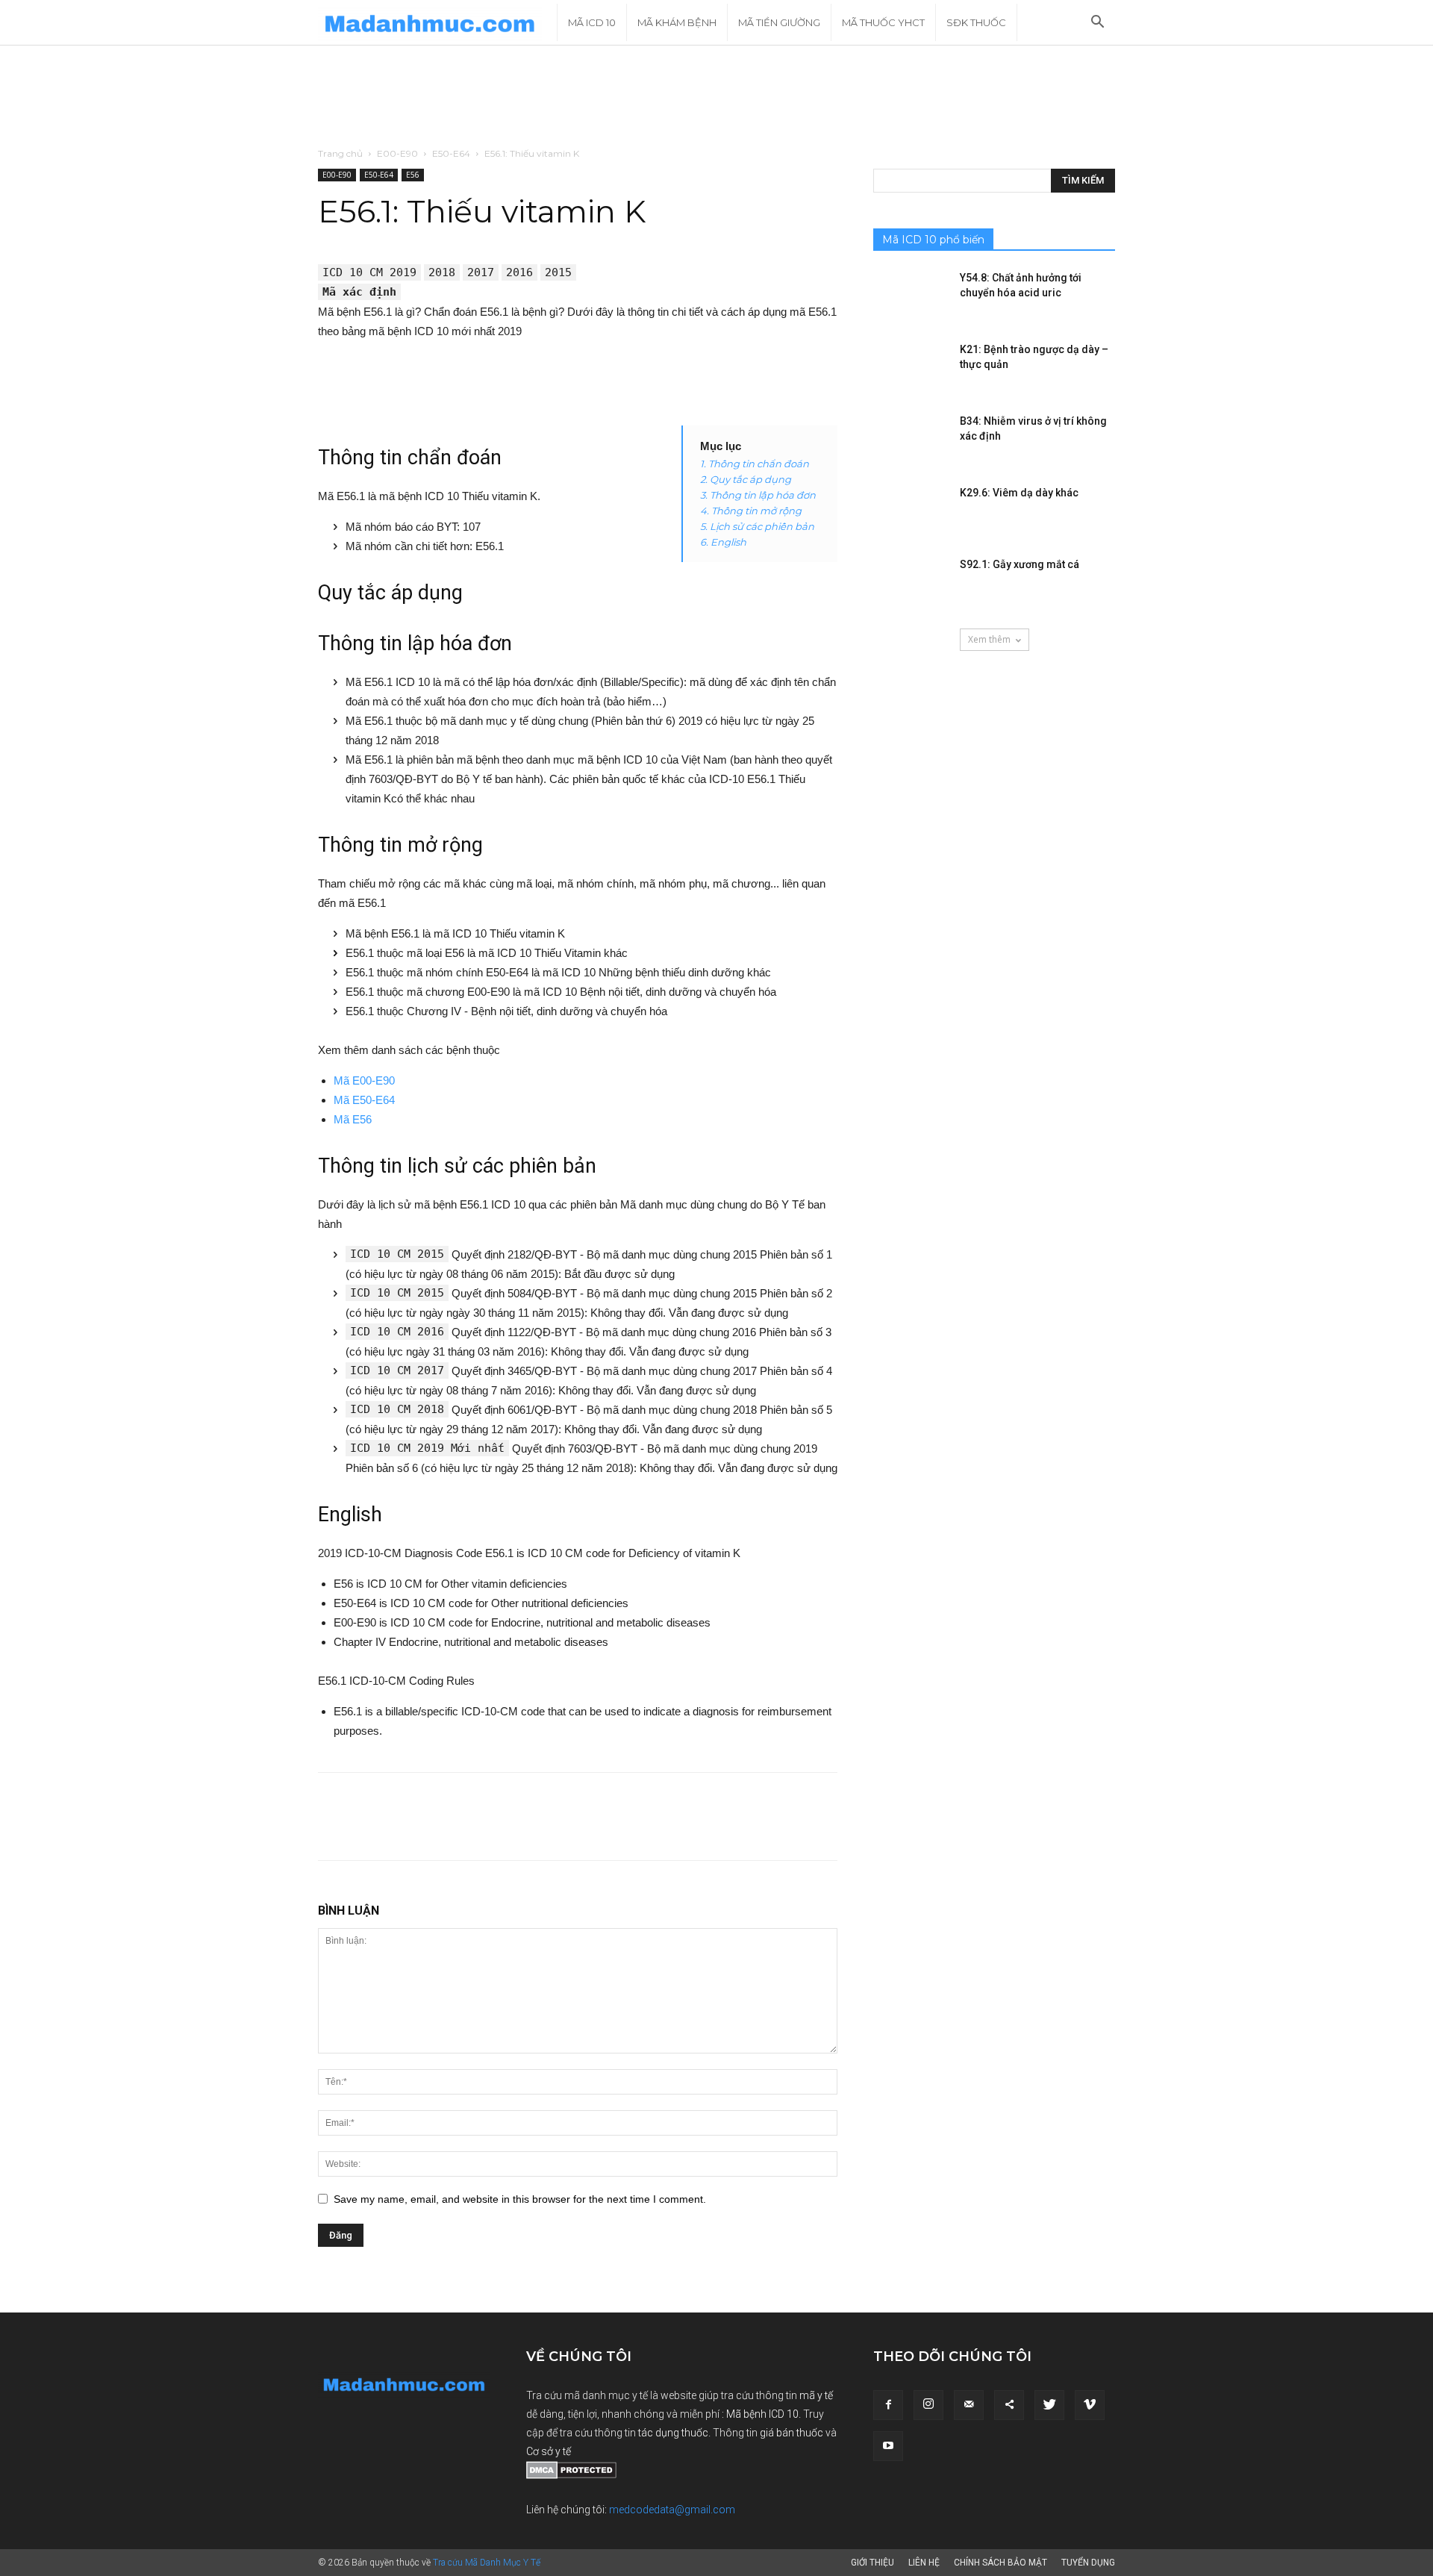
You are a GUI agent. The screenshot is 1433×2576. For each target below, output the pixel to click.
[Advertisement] (716, 97)
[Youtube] (888, 2446)
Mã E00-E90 (364, 1080)
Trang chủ (340, 153)
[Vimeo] (1090, 2405)
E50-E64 (451, 153)
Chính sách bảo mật (1000, 2563)
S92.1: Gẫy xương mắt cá (1020, 564)
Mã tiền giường (779, 22)
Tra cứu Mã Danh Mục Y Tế (487, 2563)
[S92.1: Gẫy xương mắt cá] (911, 583)
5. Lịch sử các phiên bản (757, 526)
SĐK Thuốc (976, 22)
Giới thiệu (872, 2563)
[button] (1097, 24)
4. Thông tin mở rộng (751, 511)
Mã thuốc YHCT (883, 22)
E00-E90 (397, 153)
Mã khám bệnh (677, 22)
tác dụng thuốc (673, 2433)
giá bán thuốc (792, 2433)
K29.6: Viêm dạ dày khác (1019, 493)
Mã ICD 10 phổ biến (933, 240)
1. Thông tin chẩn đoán (755, 464)
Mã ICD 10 (592, 22)
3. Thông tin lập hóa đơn (758, 495)
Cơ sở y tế (549, 2451)
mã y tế (816, 2395)
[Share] (1009, 2405)
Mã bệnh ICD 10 (762, 2414)
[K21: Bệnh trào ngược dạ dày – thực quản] (911, 368)
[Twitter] (1049, 2405)
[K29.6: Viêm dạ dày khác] (911, 511)
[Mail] (969, 2405)
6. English (723, 542)
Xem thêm (989, 639)
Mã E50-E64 (364, 1100)
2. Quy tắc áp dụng (746, 479)
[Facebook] (888, 2405)
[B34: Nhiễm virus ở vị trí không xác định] (911, 440)
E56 (413, 175)
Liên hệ (924, 2563)
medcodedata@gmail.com (672, 2510)
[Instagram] (928, 2405)
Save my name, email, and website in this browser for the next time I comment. (520, 2199)
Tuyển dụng (1088, 2563)
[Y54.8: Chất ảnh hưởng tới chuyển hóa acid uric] (911, 296)
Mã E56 (353, 1119)
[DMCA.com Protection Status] (571, 2475)
